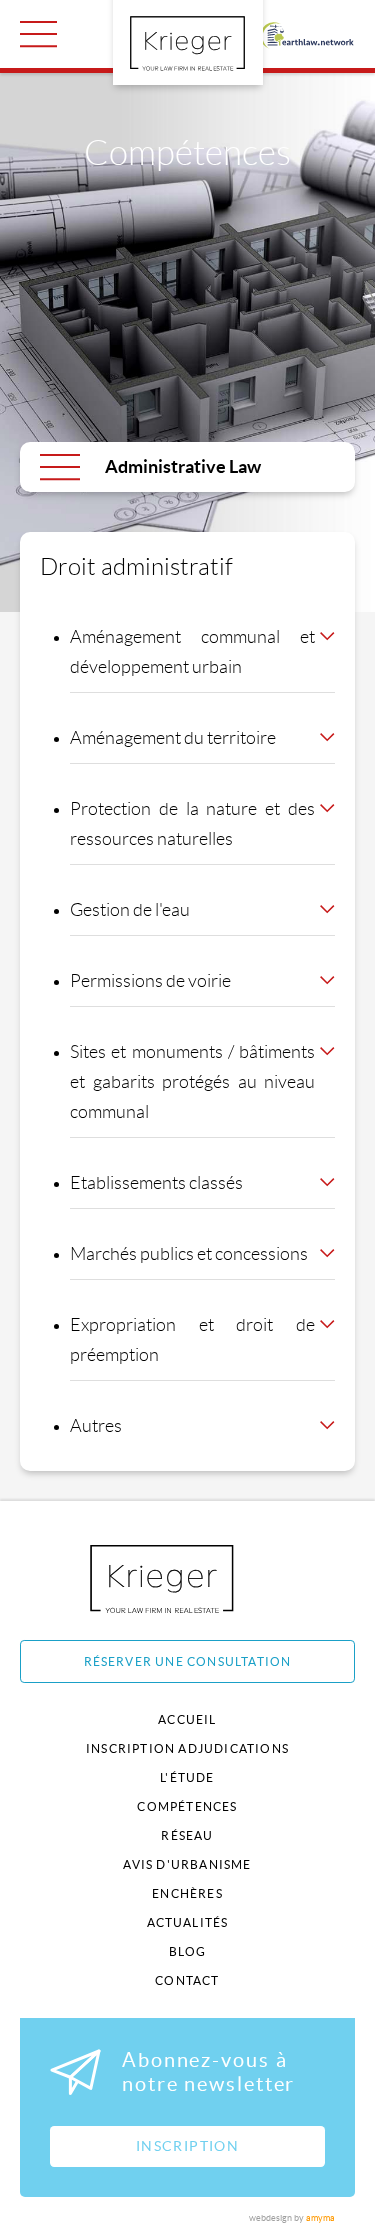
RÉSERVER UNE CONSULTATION (188, 1661)
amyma (320, 2218)
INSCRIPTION (187, 2146)
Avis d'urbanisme (187, 1864)
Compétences (187, 1806)
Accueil (187, 1719)
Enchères (187, 1893)
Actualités (188, 1922)
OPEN (38, 34)
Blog (188, 1951)
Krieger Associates (184, 1578)
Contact (187, 1980)
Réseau (187, 1835)
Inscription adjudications (187, 1748)
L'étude (187, 1777)
